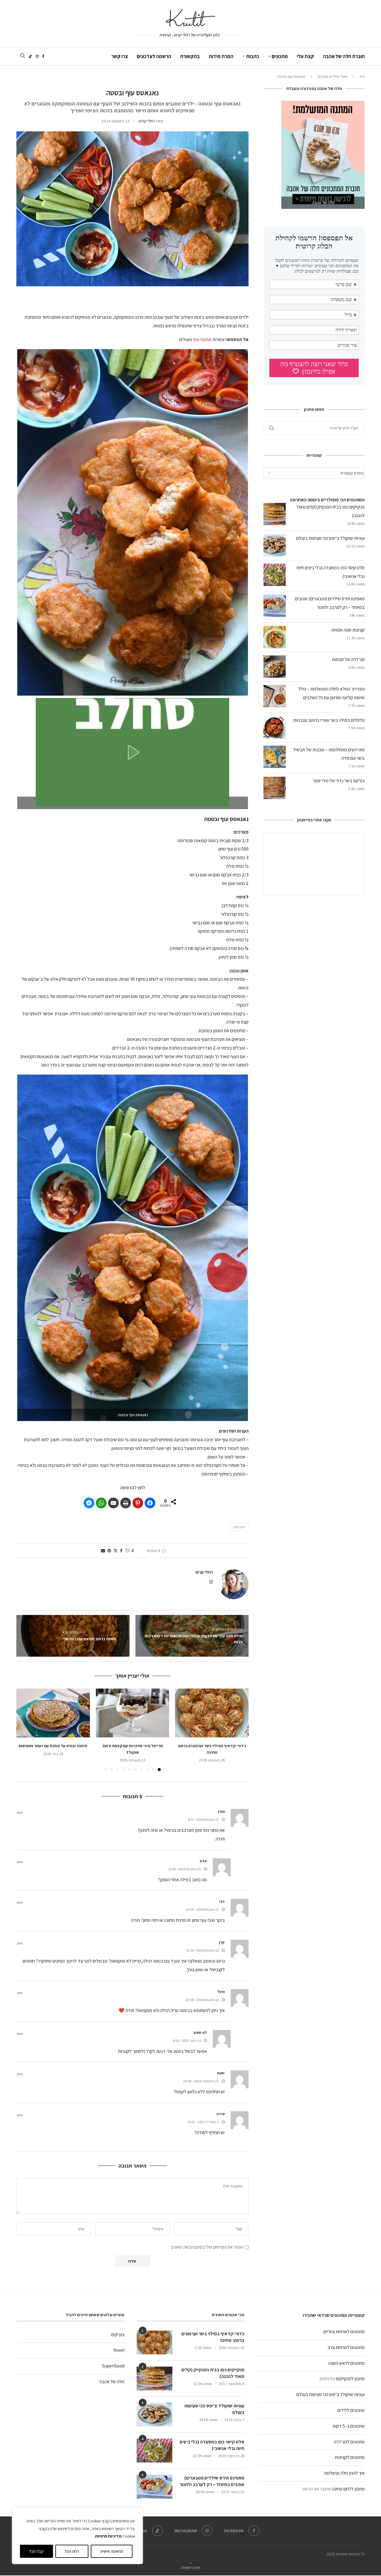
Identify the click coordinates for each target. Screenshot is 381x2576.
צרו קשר (120, 56)
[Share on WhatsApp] (101, 1503)
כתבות (253, 56)
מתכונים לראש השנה (346, 2363)
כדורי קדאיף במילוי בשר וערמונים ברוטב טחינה (213, 2337)
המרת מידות (221, 56)
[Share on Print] (126, 1503)
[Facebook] (43, 56)
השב (20, 1813)
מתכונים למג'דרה (349, 2442)
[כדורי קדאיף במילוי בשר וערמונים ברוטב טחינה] (212, 1713)
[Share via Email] (103, 1551)
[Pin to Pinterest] (109, 1551)
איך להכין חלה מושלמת (344, 2473)
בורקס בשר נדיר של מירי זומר (339, 781)
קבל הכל (36, 2551)
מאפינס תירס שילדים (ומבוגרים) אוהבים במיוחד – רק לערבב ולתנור (212, 2481)
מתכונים (280, 56)
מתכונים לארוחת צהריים (344, 2332)
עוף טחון (239, 1527)
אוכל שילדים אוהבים (332, 76)
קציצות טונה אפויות (348, 630)
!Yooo (119, 2350)
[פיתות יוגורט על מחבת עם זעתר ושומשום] (53, 1713)
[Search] (22, 56)
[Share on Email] (113, 1503)
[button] (132, 752)
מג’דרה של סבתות (348, 659)
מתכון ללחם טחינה (348, 2489)
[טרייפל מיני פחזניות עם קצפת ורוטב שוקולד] (133, 1713)
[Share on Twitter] (115, 1551)
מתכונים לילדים (351, 2410)
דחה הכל (72, 2551)
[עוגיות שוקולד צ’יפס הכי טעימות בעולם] (154, 2415)
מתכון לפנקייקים (350, 2379)
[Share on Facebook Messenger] (89, 1503)
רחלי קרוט (147, 121)
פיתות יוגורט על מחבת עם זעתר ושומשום (53, 1746)
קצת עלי (305, 56)
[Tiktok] (30, 56)
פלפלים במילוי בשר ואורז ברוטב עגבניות (329, 720)
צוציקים (118, 2335)
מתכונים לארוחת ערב (346, 2347)
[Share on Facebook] (150, 1503)
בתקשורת (190, 56)
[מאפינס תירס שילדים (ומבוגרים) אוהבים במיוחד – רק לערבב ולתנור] (154, 2487)
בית (362, 76)
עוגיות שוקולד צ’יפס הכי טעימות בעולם (330, 538)
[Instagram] (37, 56)
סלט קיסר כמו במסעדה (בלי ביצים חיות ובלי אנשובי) (212, 2445)
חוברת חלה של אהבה (344, 56)
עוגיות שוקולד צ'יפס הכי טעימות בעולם (331, 2394)
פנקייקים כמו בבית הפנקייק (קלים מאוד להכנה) (213, 2373)
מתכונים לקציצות (350, 2457)
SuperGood (113, 2366)
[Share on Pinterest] (138, 1503)
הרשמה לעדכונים (154, 56)
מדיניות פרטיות (108, 2536)
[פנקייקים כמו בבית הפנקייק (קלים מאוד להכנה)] (154, 2378)
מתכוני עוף (202, 339)
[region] (77, 2536)
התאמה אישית (112, 2551)
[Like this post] (128, 1551)
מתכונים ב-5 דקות (349, 2426)
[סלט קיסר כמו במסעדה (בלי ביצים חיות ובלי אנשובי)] (154, 2451)
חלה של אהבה (112, 2382)
